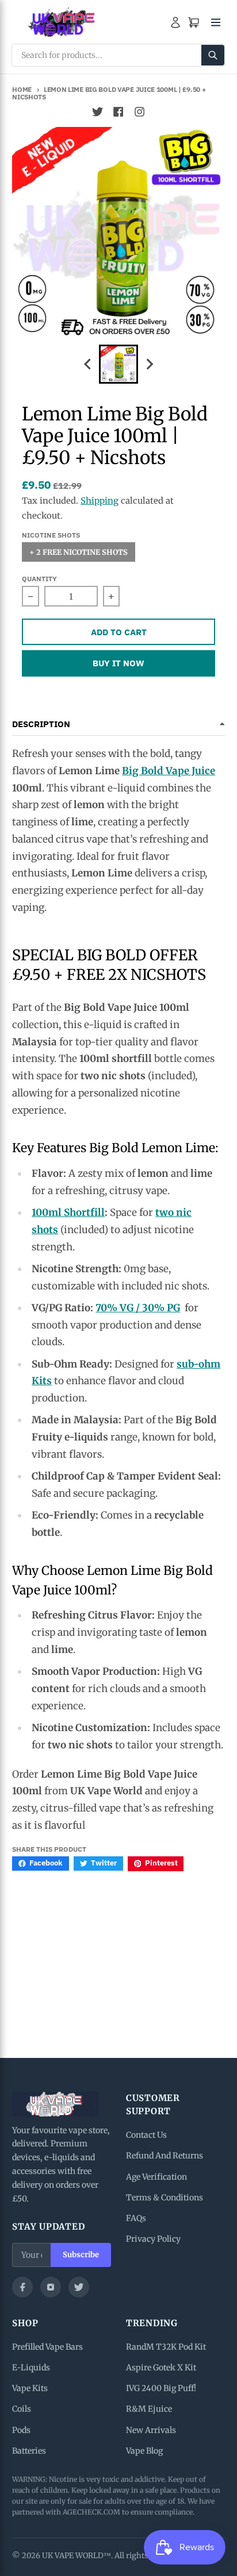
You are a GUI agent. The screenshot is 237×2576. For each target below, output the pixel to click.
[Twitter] (79, 2287)
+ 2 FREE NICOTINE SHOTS (79, 552)
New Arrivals (151, 2430)
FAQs (136, 2218)
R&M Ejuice (149, 2409)
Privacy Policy (153, 2239)
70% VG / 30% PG (138, 1308)
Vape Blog (144, 2451)
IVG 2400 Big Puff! (161, 2388)
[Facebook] (22, 2287)
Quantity (39, 579)
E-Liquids (31, 2368)
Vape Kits (30, 2388)
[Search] (213, 55)
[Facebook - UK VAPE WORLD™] (118, 112)
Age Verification (156, 2177)
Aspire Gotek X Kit (161, 2368)
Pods (21, 2430)
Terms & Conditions (165, 2197)
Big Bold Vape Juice (169, 771)
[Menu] (216, 22)
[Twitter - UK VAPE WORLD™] (98, 112)
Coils (22, 2409)
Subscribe (81, 2255)
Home (22, 89)
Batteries (29, 2451)
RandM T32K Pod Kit (166, 2347)
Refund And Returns (165, 2156)
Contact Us (146, 2135)
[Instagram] (51, 2287)
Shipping (100, 501)
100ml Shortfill (68, 1212)
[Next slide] (149, 364)
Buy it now (118, 663)
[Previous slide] (88, 364)
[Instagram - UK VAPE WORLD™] (139, 112)
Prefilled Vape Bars (47, 2347)
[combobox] (118, 55)
